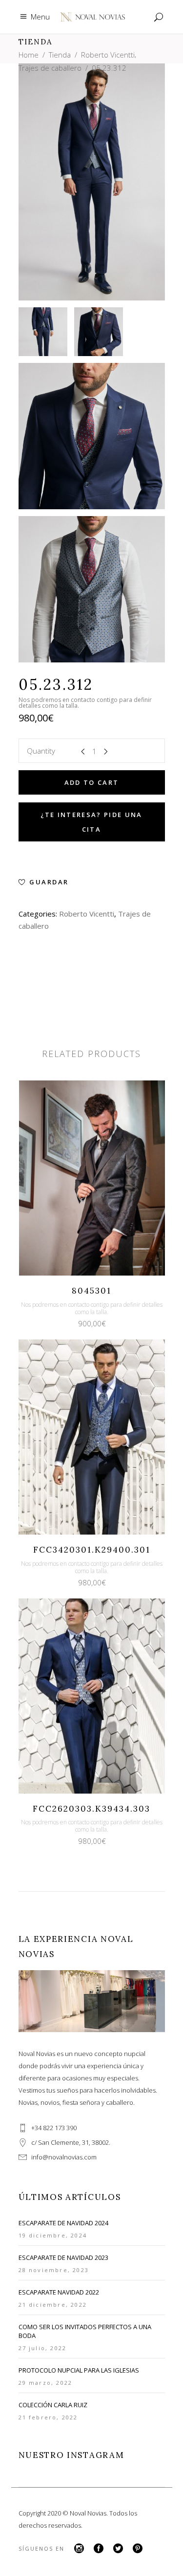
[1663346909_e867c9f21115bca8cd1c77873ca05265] (92, 436)
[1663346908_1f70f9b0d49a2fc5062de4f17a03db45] (43, 332)
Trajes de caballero (50, 68)
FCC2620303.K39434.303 (91, 1809)
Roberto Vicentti (108, 55)
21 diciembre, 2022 (53, 2305)
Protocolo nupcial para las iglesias (79, 2370)
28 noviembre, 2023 (54, 2270)
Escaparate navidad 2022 (59, 2292)
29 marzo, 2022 (46, 2383)
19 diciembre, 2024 (53, 2235)
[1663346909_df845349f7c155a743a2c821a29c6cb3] (92, 589)
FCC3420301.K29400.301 (92, 1550)
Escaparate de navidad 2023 (63, 2257)
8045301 (91, 1291)
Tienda (60, 55)
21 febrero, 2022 (48, 2417)
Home (29, 55)
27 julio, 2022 (43, 2348)
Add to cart (92, 782)
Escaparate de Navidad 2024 (63, 2223)
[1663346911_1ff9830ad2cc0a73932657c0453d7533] (99, 332)
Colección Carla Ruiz (53, 2405)
